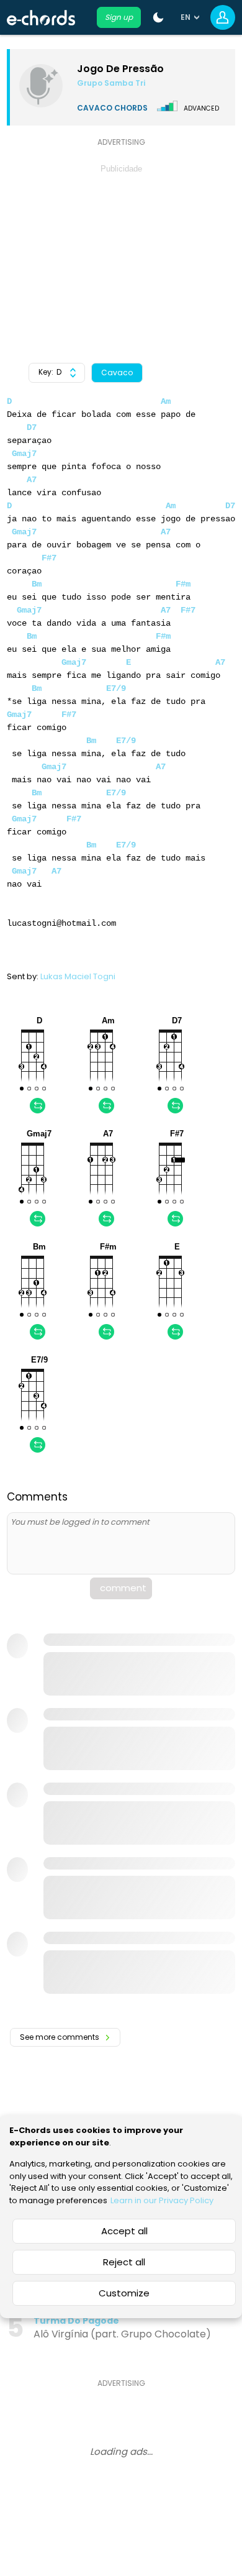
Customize (124, 2293)
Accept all (124, 2231)
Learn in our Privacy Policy (162, 2200)
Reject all (124, 2262)
